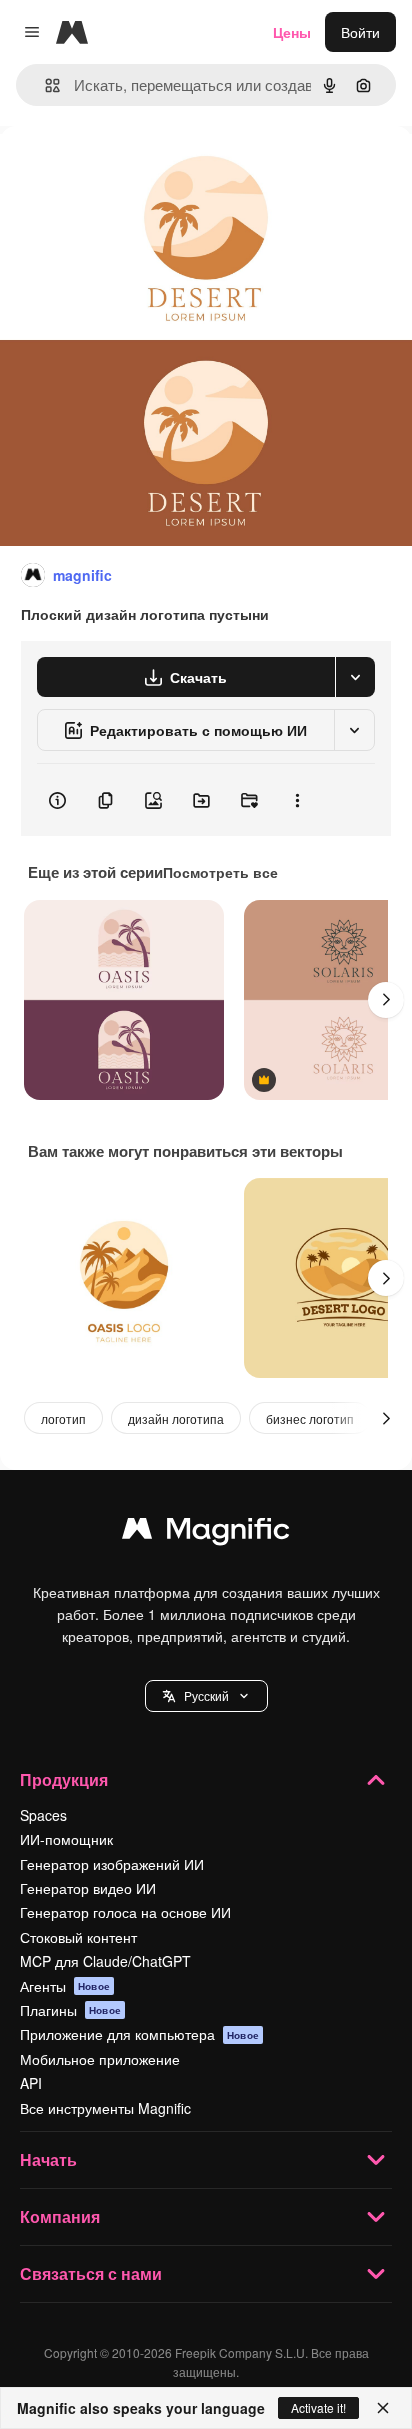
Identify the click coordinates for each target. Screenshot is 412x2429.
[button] (206, 1696)
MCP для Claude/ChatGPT (105, 1961)
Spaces (43, 1815)
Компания (60, 2216)
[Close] (383, 2408)
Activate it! (318, 2407)
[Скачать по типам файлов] (355, 677)
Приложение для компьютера (139, 2034)
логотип (63, 1418)
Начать (48, 2159)
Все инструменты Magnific (105, 2108)
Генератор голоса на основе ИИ (125, 1912)
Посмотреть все (220, 872)
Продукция (64, 1779)
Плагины (70, 2010)
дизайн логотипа (176, 1418)
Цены (292, 32)
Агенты (65, 1986)
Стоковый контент (78, 1937)
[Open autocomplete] (44, 85)
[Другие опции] (297, 800)
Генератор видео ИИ (88, 1888)
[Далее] (386, 1000)
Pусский (206, 1695)
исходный (134, 171)
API (31, 2083)
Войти (360, 32)
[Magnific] (206, 1533)
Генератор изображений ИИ (112, 1864)
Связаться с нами (91, 2273)
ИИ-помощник (66, 1839)
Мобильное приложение (100, 2059)
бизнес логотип (310, 1418)
